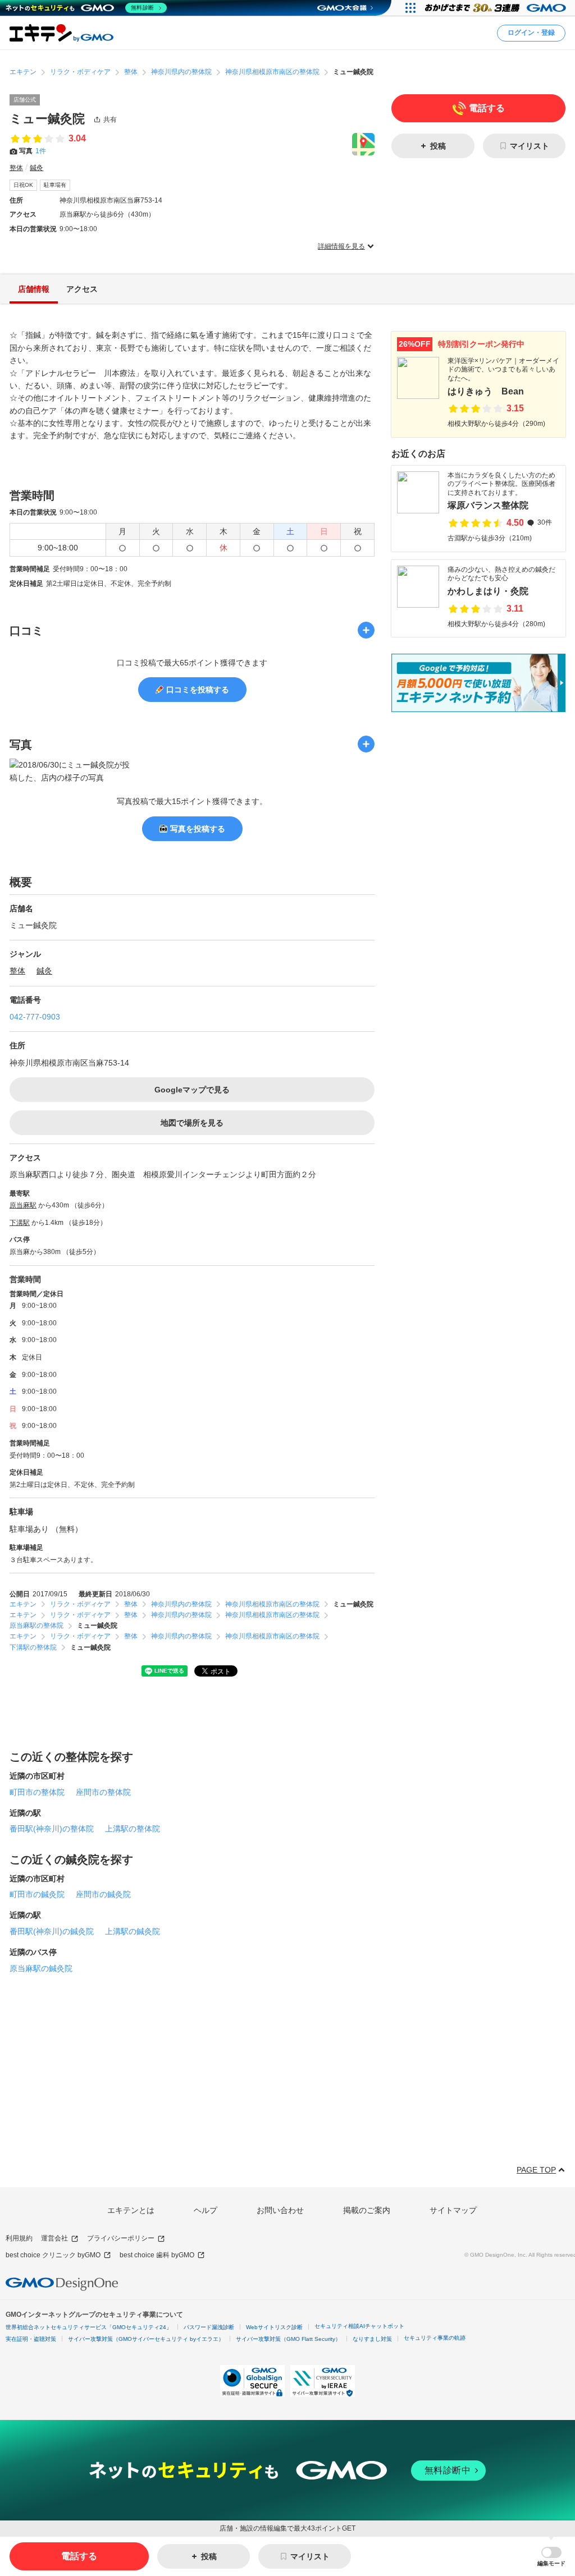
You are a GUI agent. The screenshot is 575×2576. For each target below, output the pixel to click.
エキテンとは (131, 2210)
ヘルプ (206, 2210)
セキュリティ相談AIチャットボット (359, 2326)
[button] (551, 2557)
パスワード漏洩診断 (209, 2327)
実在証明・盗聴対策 (31, 2339)
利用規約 (19, 2238)
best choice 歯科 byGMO (157, 2255)
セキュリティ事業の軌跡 (435, 2338)
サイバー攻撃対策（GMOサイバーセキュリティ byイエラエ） (146, 2339)
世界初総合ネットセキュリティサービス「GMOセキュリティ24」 (89, 2327)
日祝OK (23, 185)
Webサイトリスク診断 (274, 2327)
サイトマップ (453, 2210)
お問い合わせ (280, 2210)
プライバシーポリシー (121, 2238)
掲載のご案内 (367, 2210)
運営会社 (54, 2238)
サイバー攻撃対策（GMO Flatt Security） (288, 2339)
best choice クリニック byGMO (53, 2255)
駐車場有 (55, 185)
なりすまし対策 (372, 2339)
